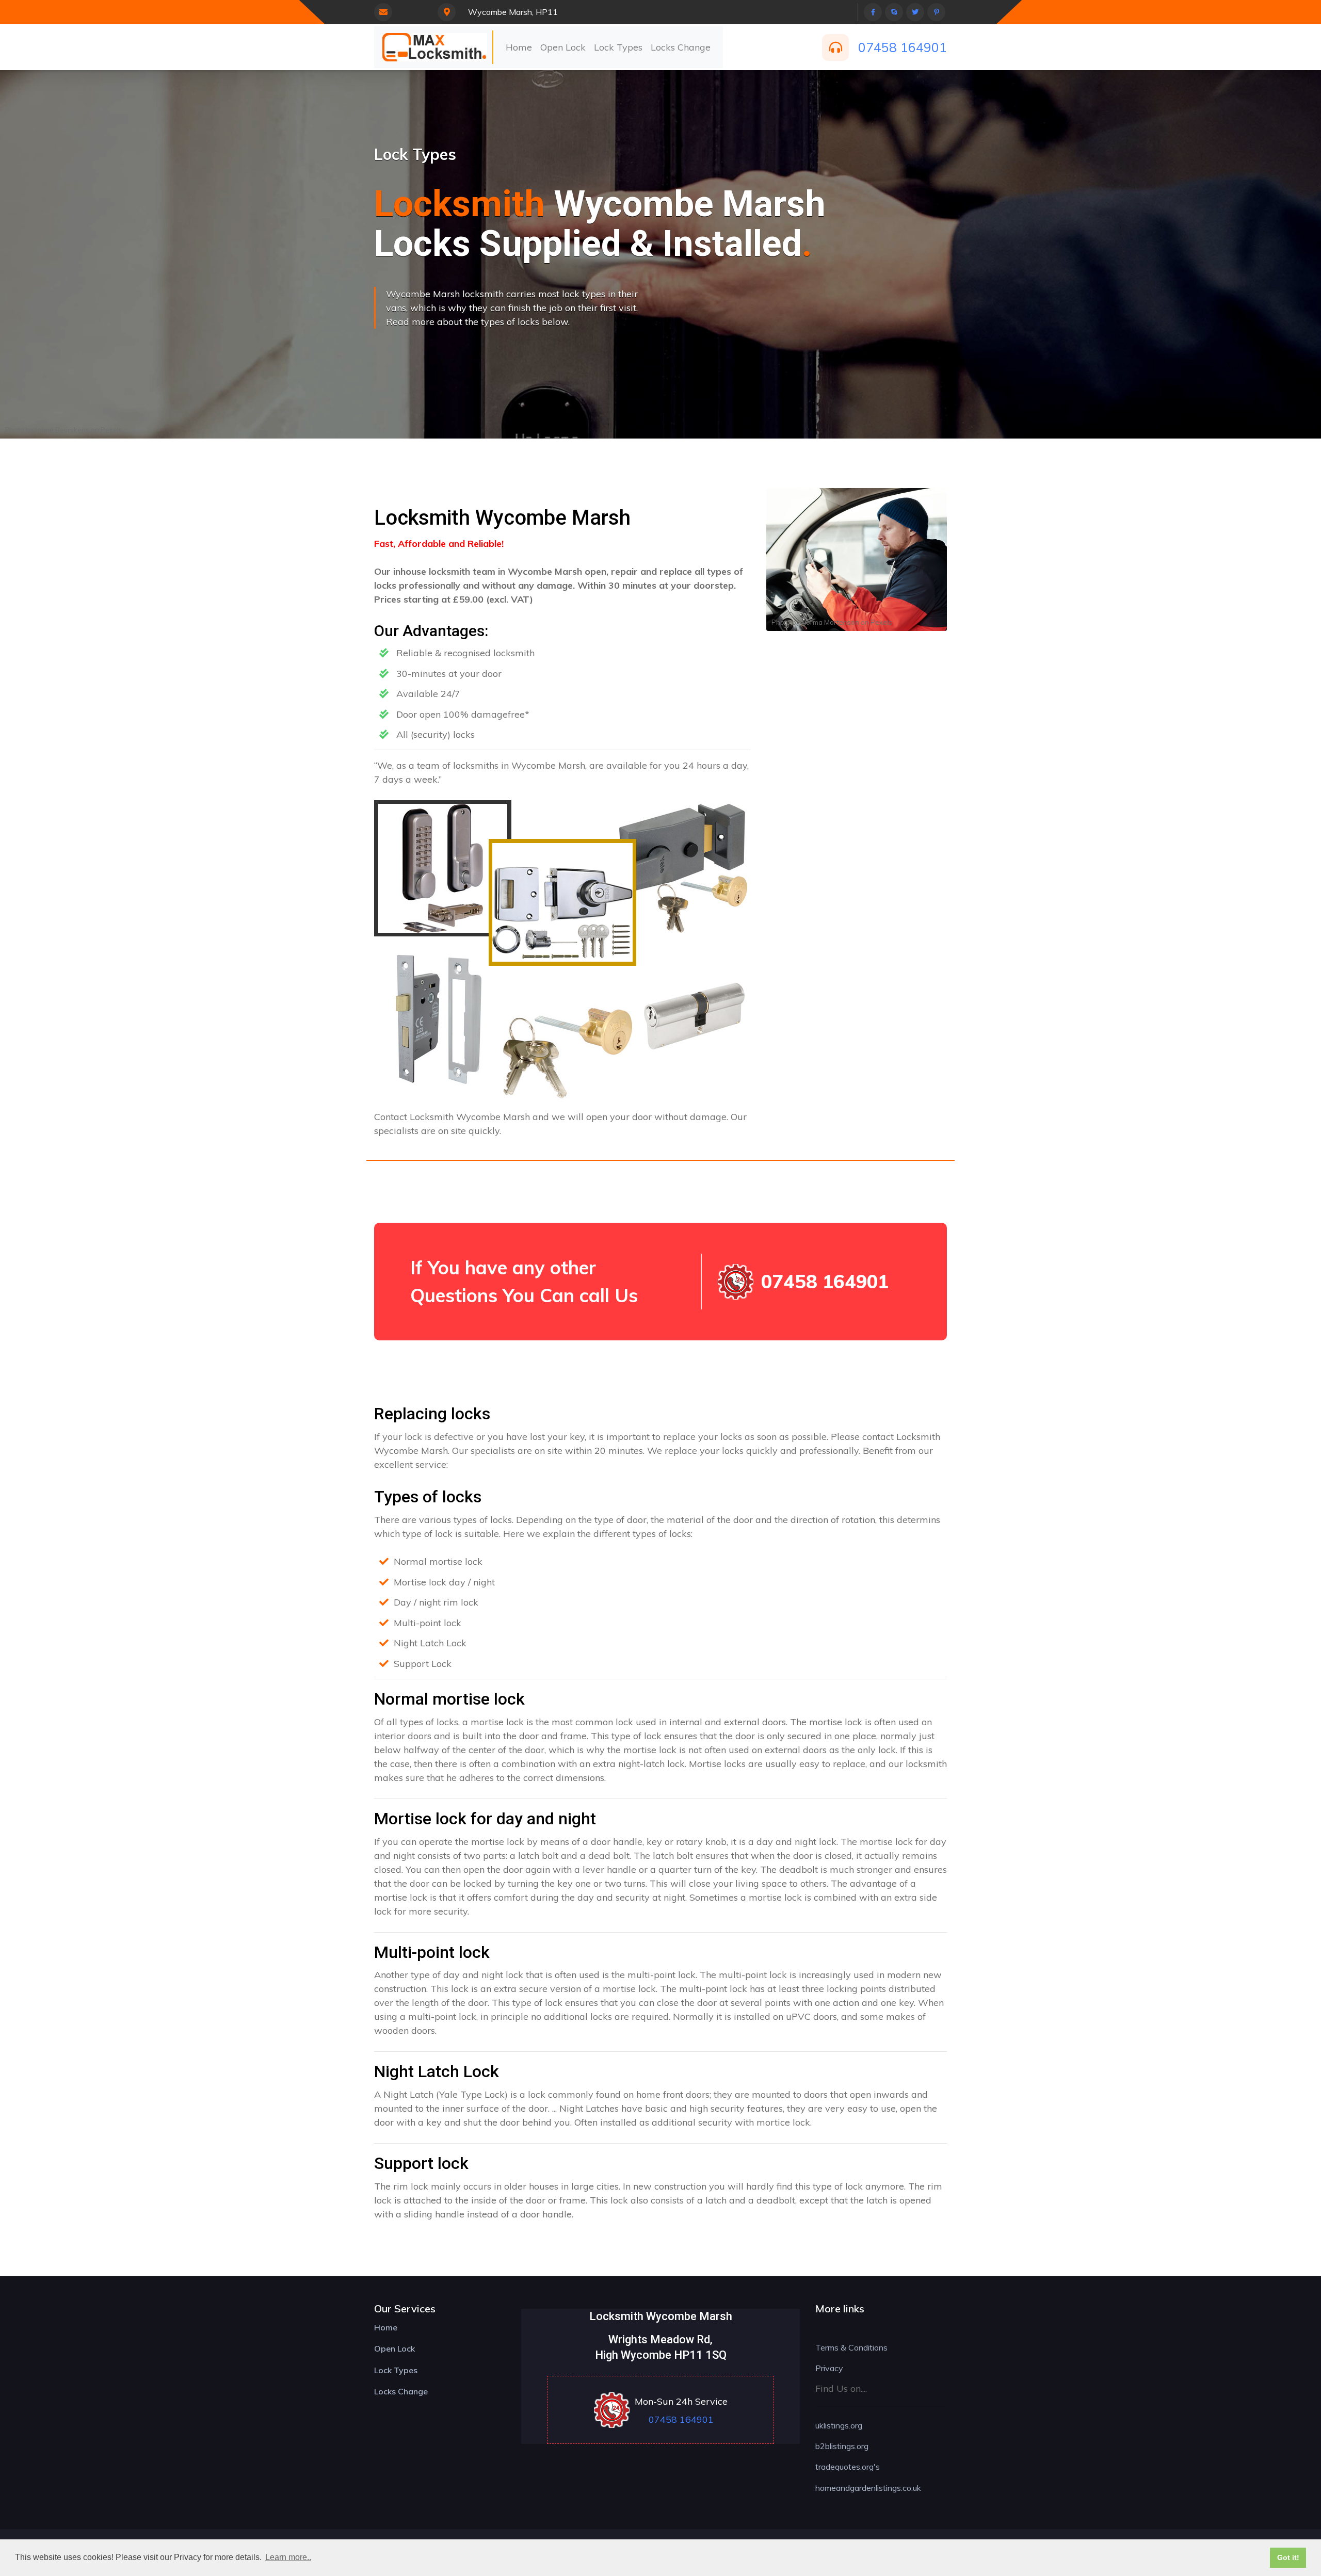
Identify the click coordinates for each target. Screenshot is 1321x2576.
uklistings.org (839, 2425)
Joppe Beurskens (62, 430)
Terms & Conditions (851, 2347)
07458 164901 (903, 47)
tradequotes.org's (848, 2467)
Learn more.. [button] (288, 2557)
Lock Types (618, 47)
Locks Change (681, 47)
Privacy (829, 2368)
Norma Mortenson (830, 622)
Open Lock (563, 47)
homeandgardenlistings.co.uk (868, 2488)
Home (519, 47)
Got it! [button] (1288, 2557)
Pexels (111, 430)
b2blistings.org (842, 2446)
